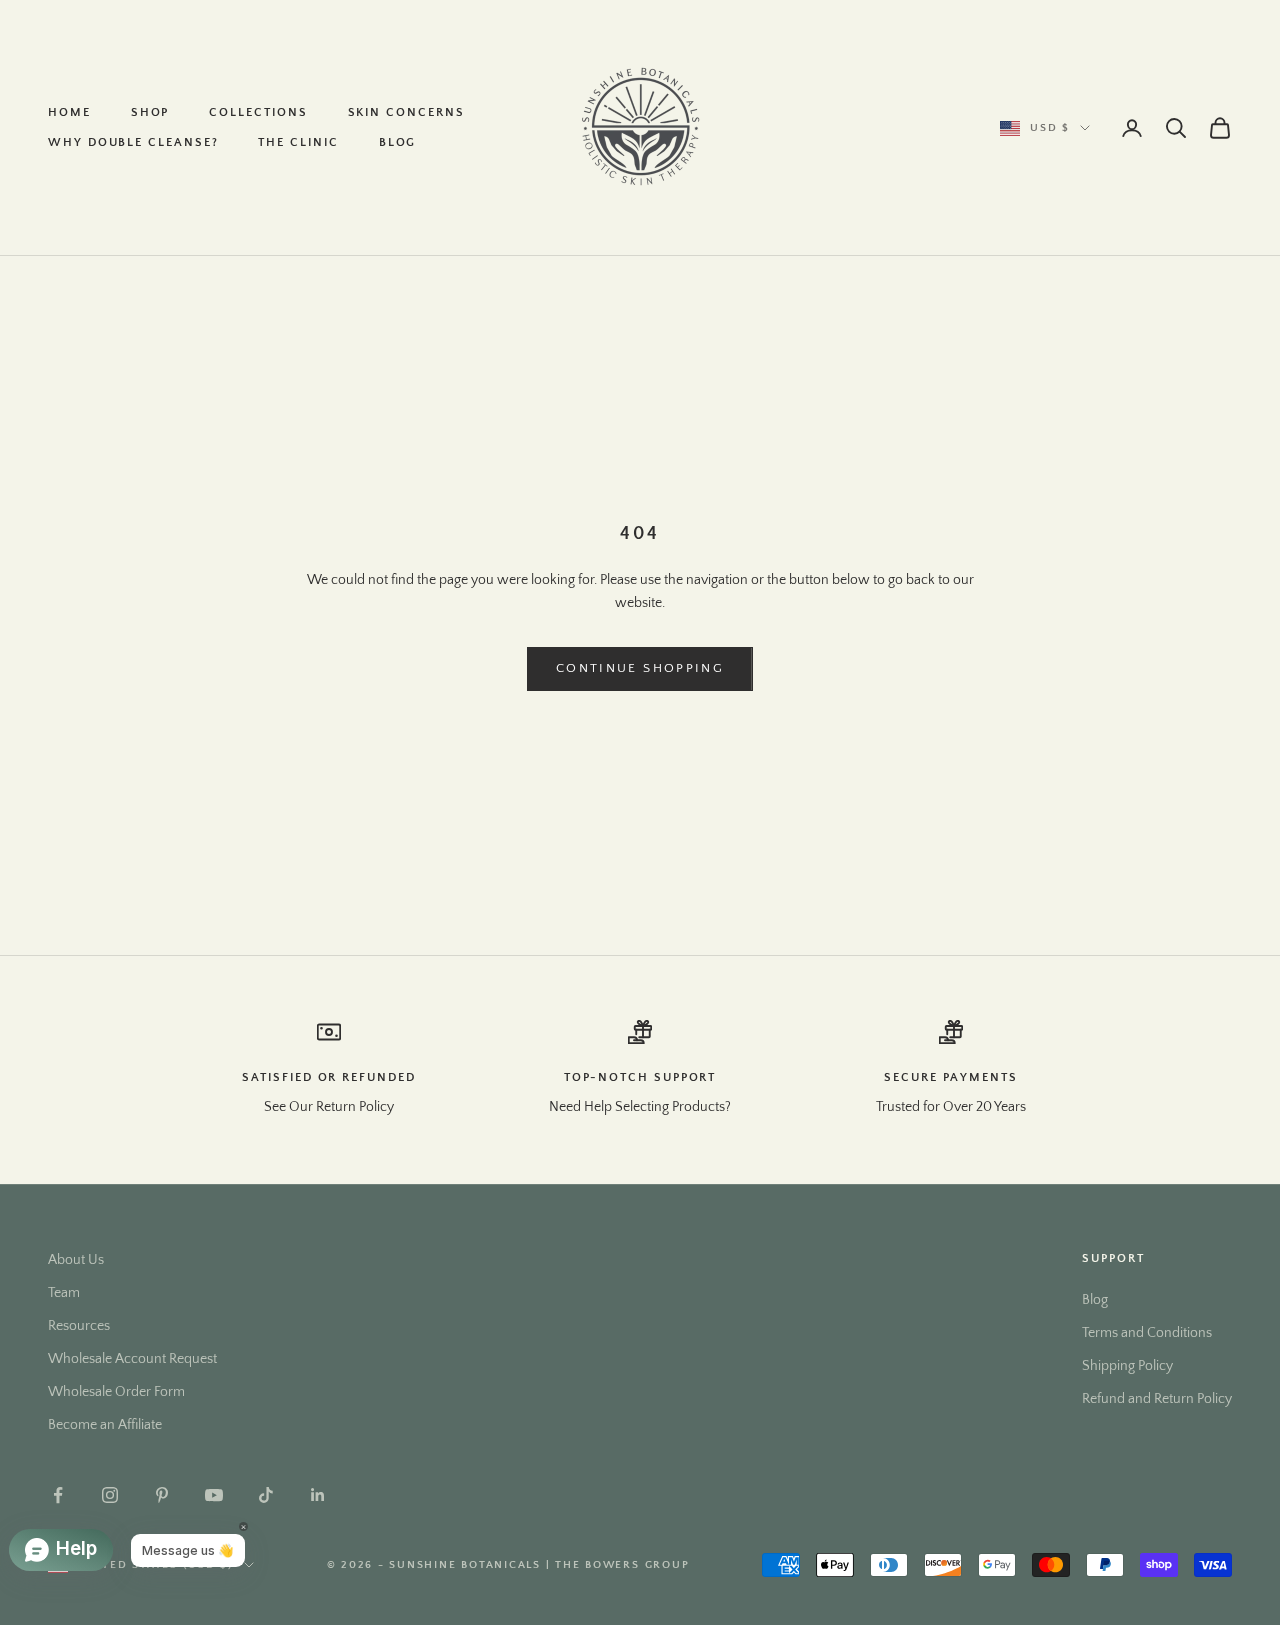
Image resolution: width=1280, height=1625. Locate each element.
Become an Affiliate (105, 1425)
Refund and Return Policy (1157, 1399)
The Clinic (298, 142)
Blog (398, 142)
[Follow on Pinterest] (162, 1495)
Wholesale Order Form (116, 1392)
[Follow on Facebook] (58, 1495)
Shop (150, 112)
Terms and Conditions (1147, 1333)
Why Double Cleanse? (133, 142)
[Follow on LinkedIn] (318, 1495)
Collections (258, 112)
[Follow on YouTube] (214, 1495)
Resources (79, 1326)
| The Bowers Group (618, 1565)
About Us (76, 1260)
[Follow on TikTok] (266, 1495)
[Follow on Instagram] (110, 1495)
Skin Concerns (406, 112)
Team (64, 1293)
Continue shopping (640, 668)
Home (69, 112)
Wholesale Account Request (132, 1359)
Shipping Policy (1127, 1366)
